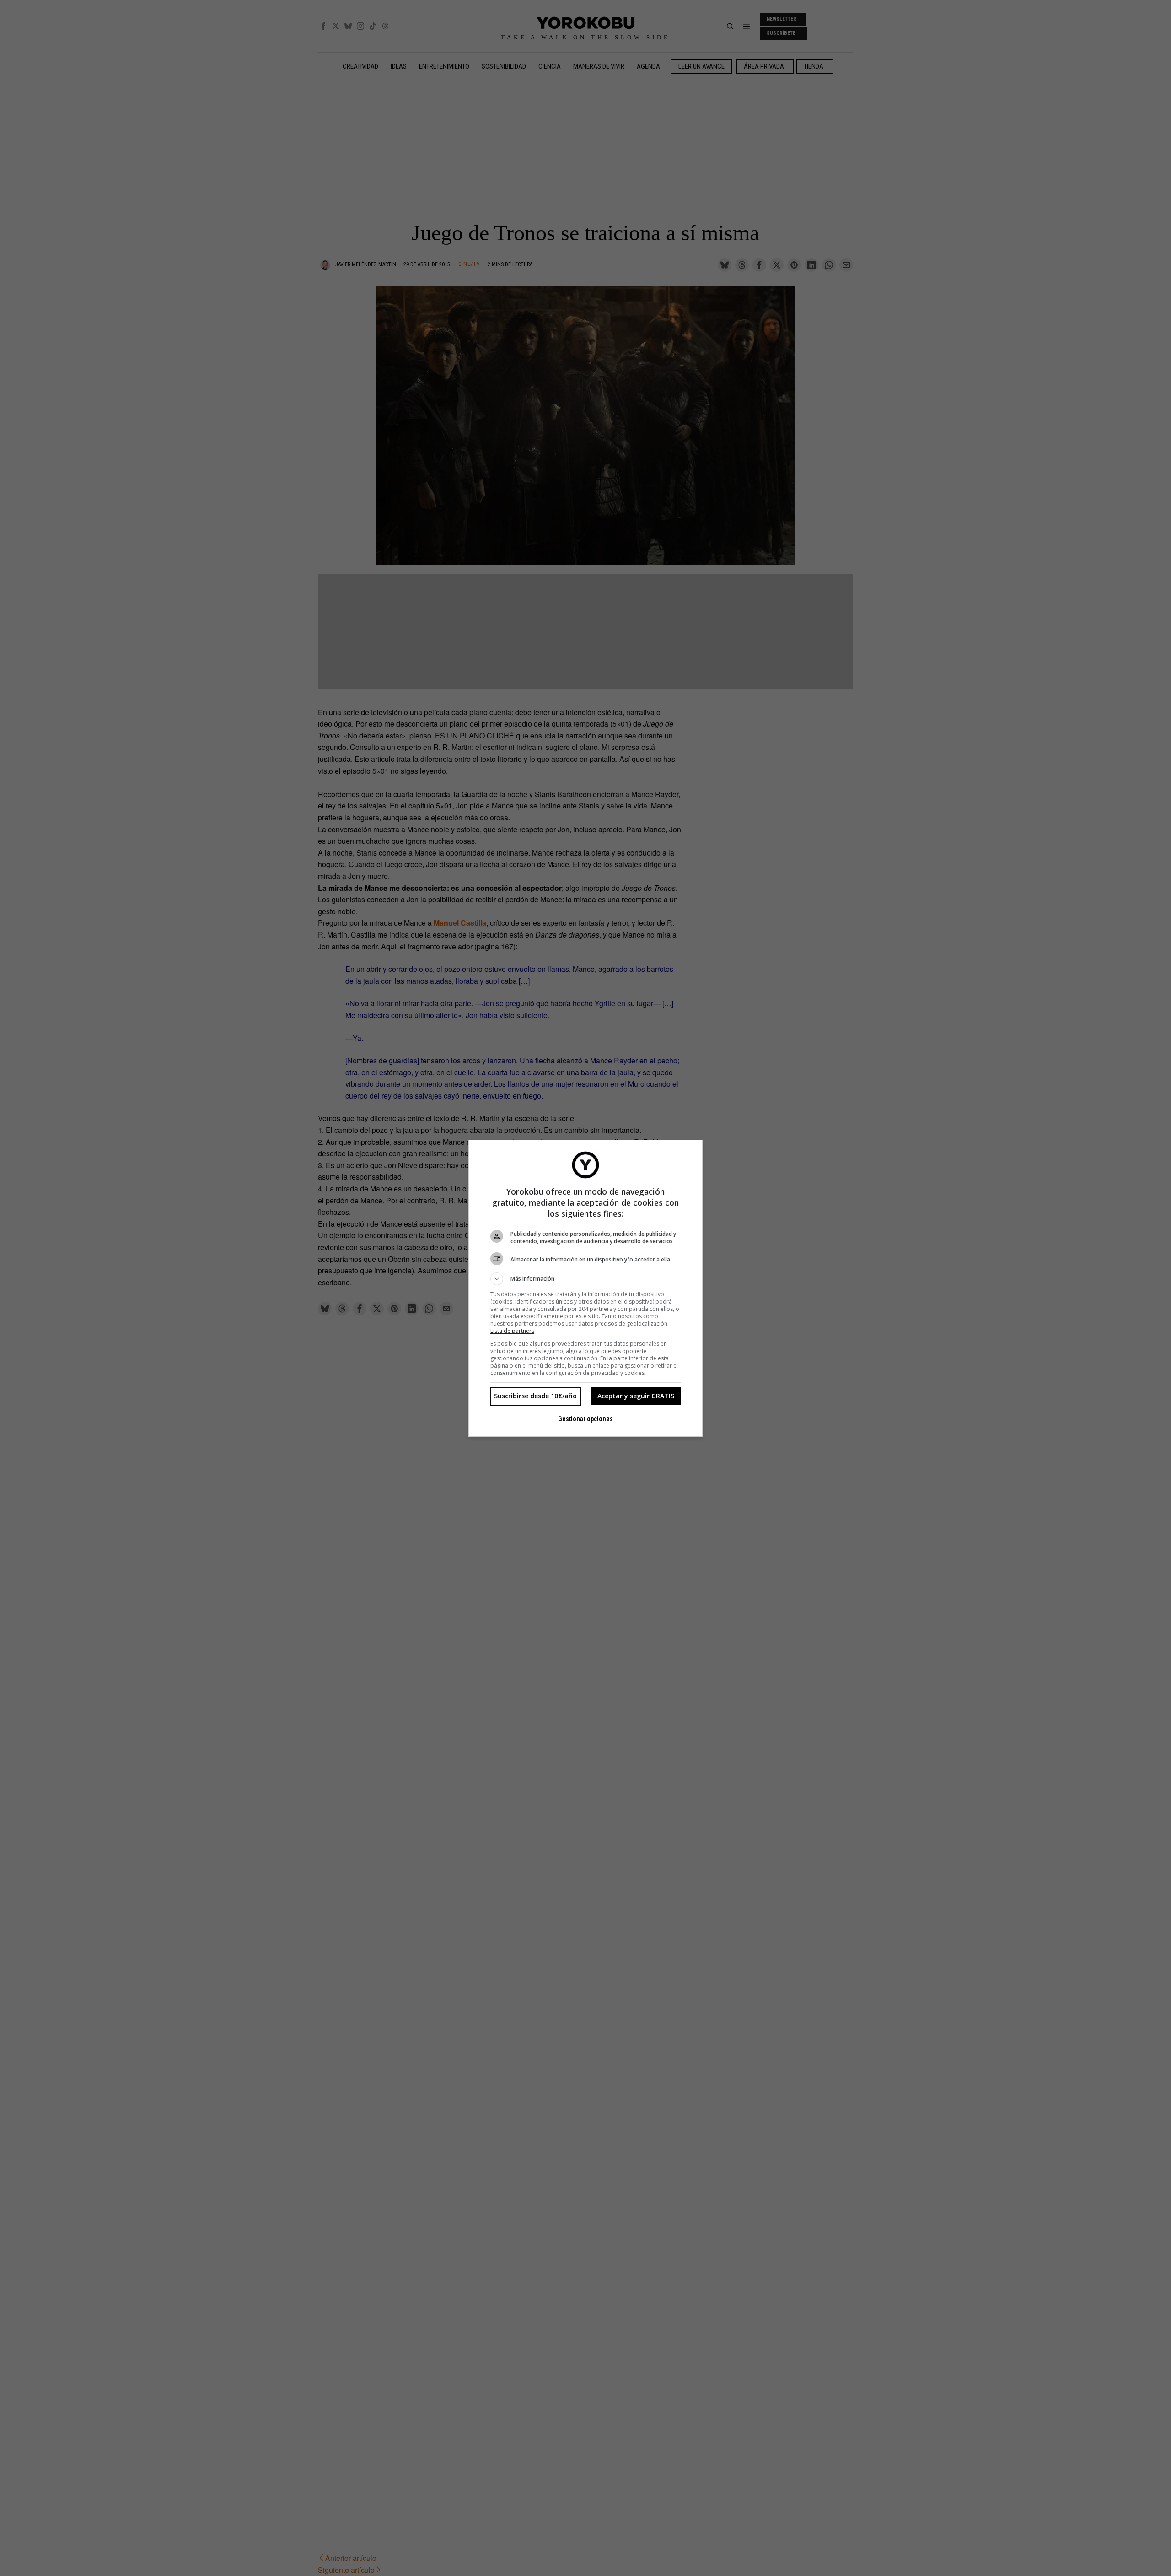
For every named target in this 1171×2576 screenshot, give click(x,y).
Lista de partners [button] (512, 1331)
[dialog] (585, 1288)
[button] (585, 1279)
